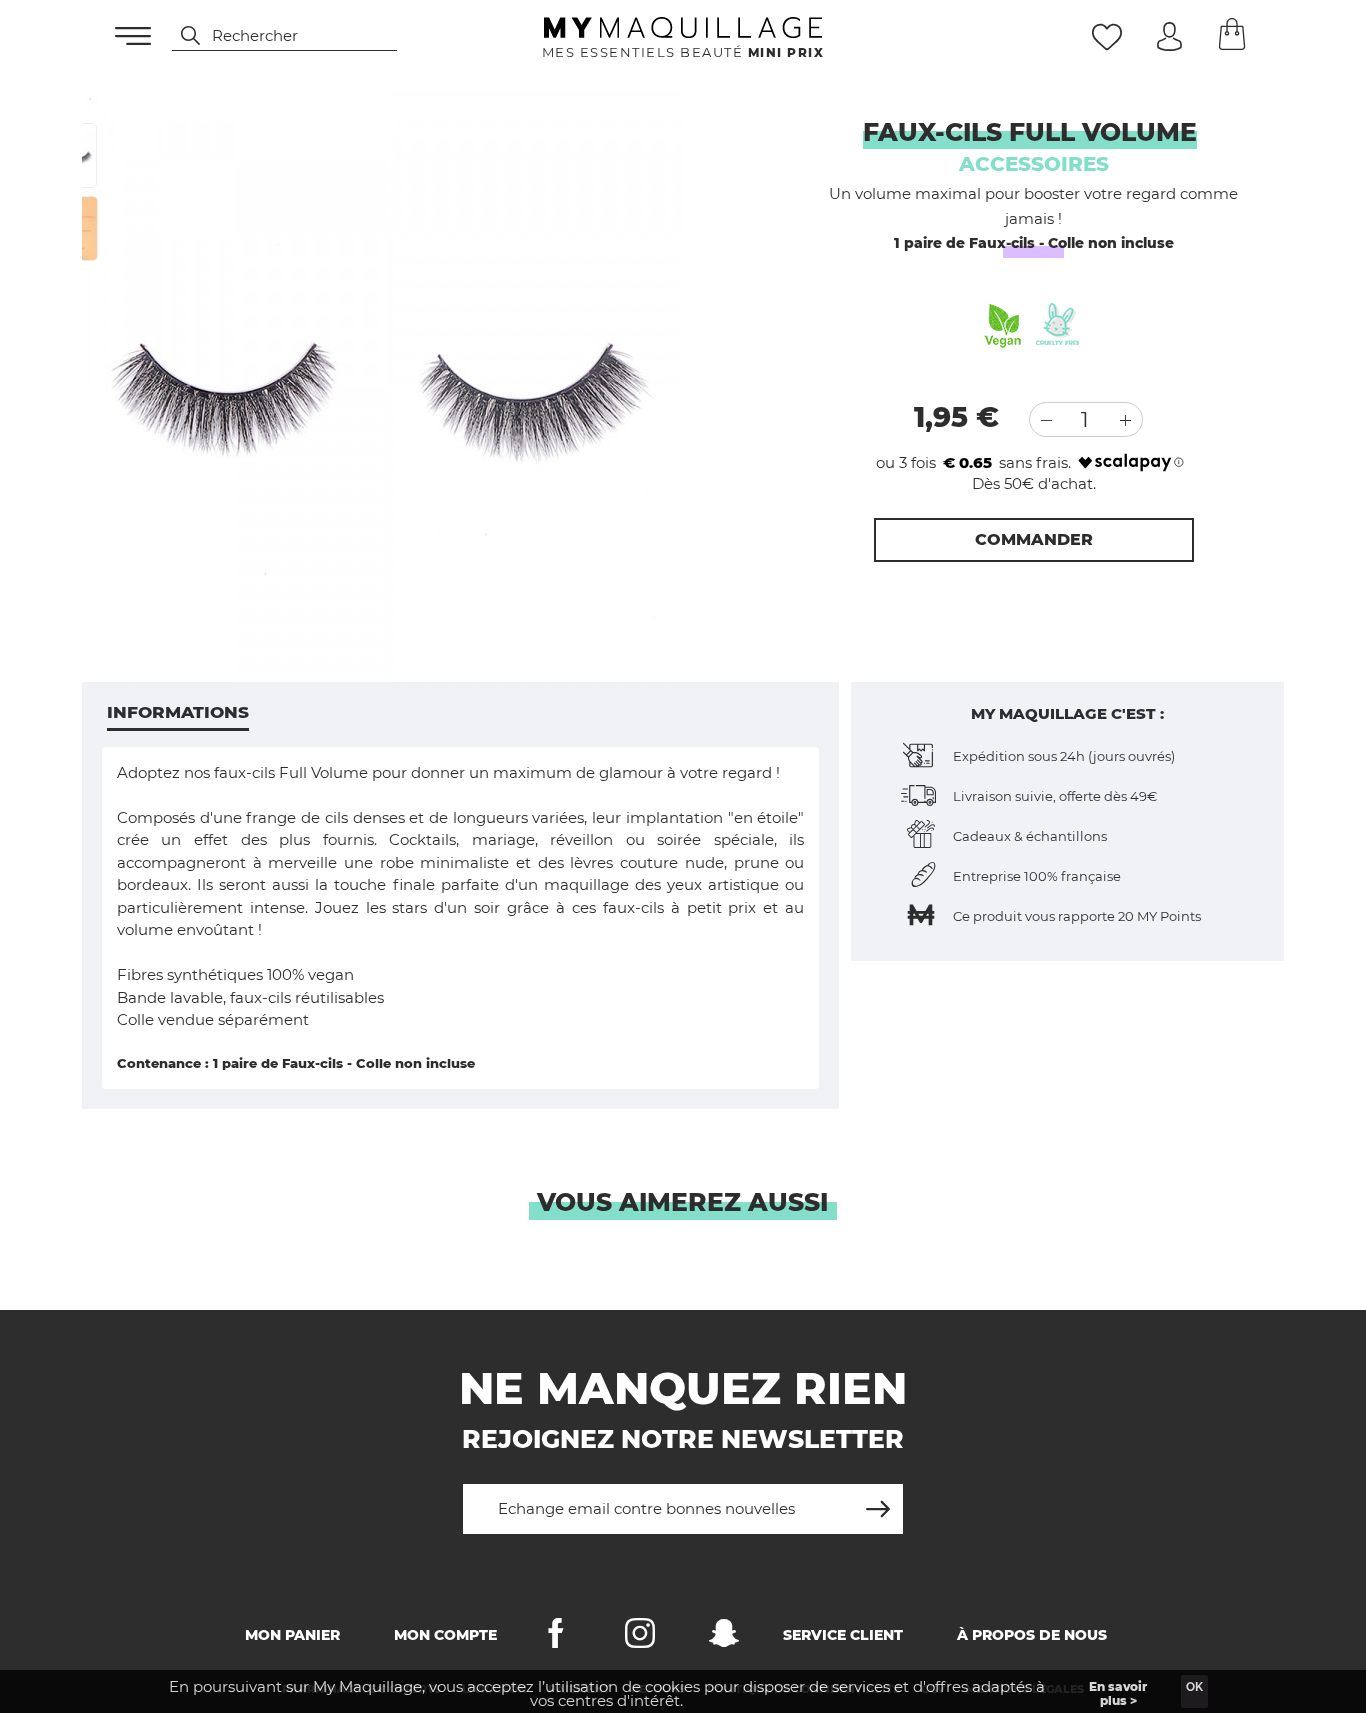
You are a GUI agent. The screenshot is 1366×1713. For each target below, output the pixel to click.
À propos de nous (1032, 1635)
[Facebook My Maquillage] (556, 1637)
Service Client (843, 1635)
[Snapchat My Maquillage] (724, 1637)
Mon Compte (445, 1635)
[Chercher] (181, 36)
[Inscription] (878, 1501)
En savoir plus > (1118, 1693)
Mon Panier (292, 1635)
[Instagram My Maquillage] (640, 1637)
